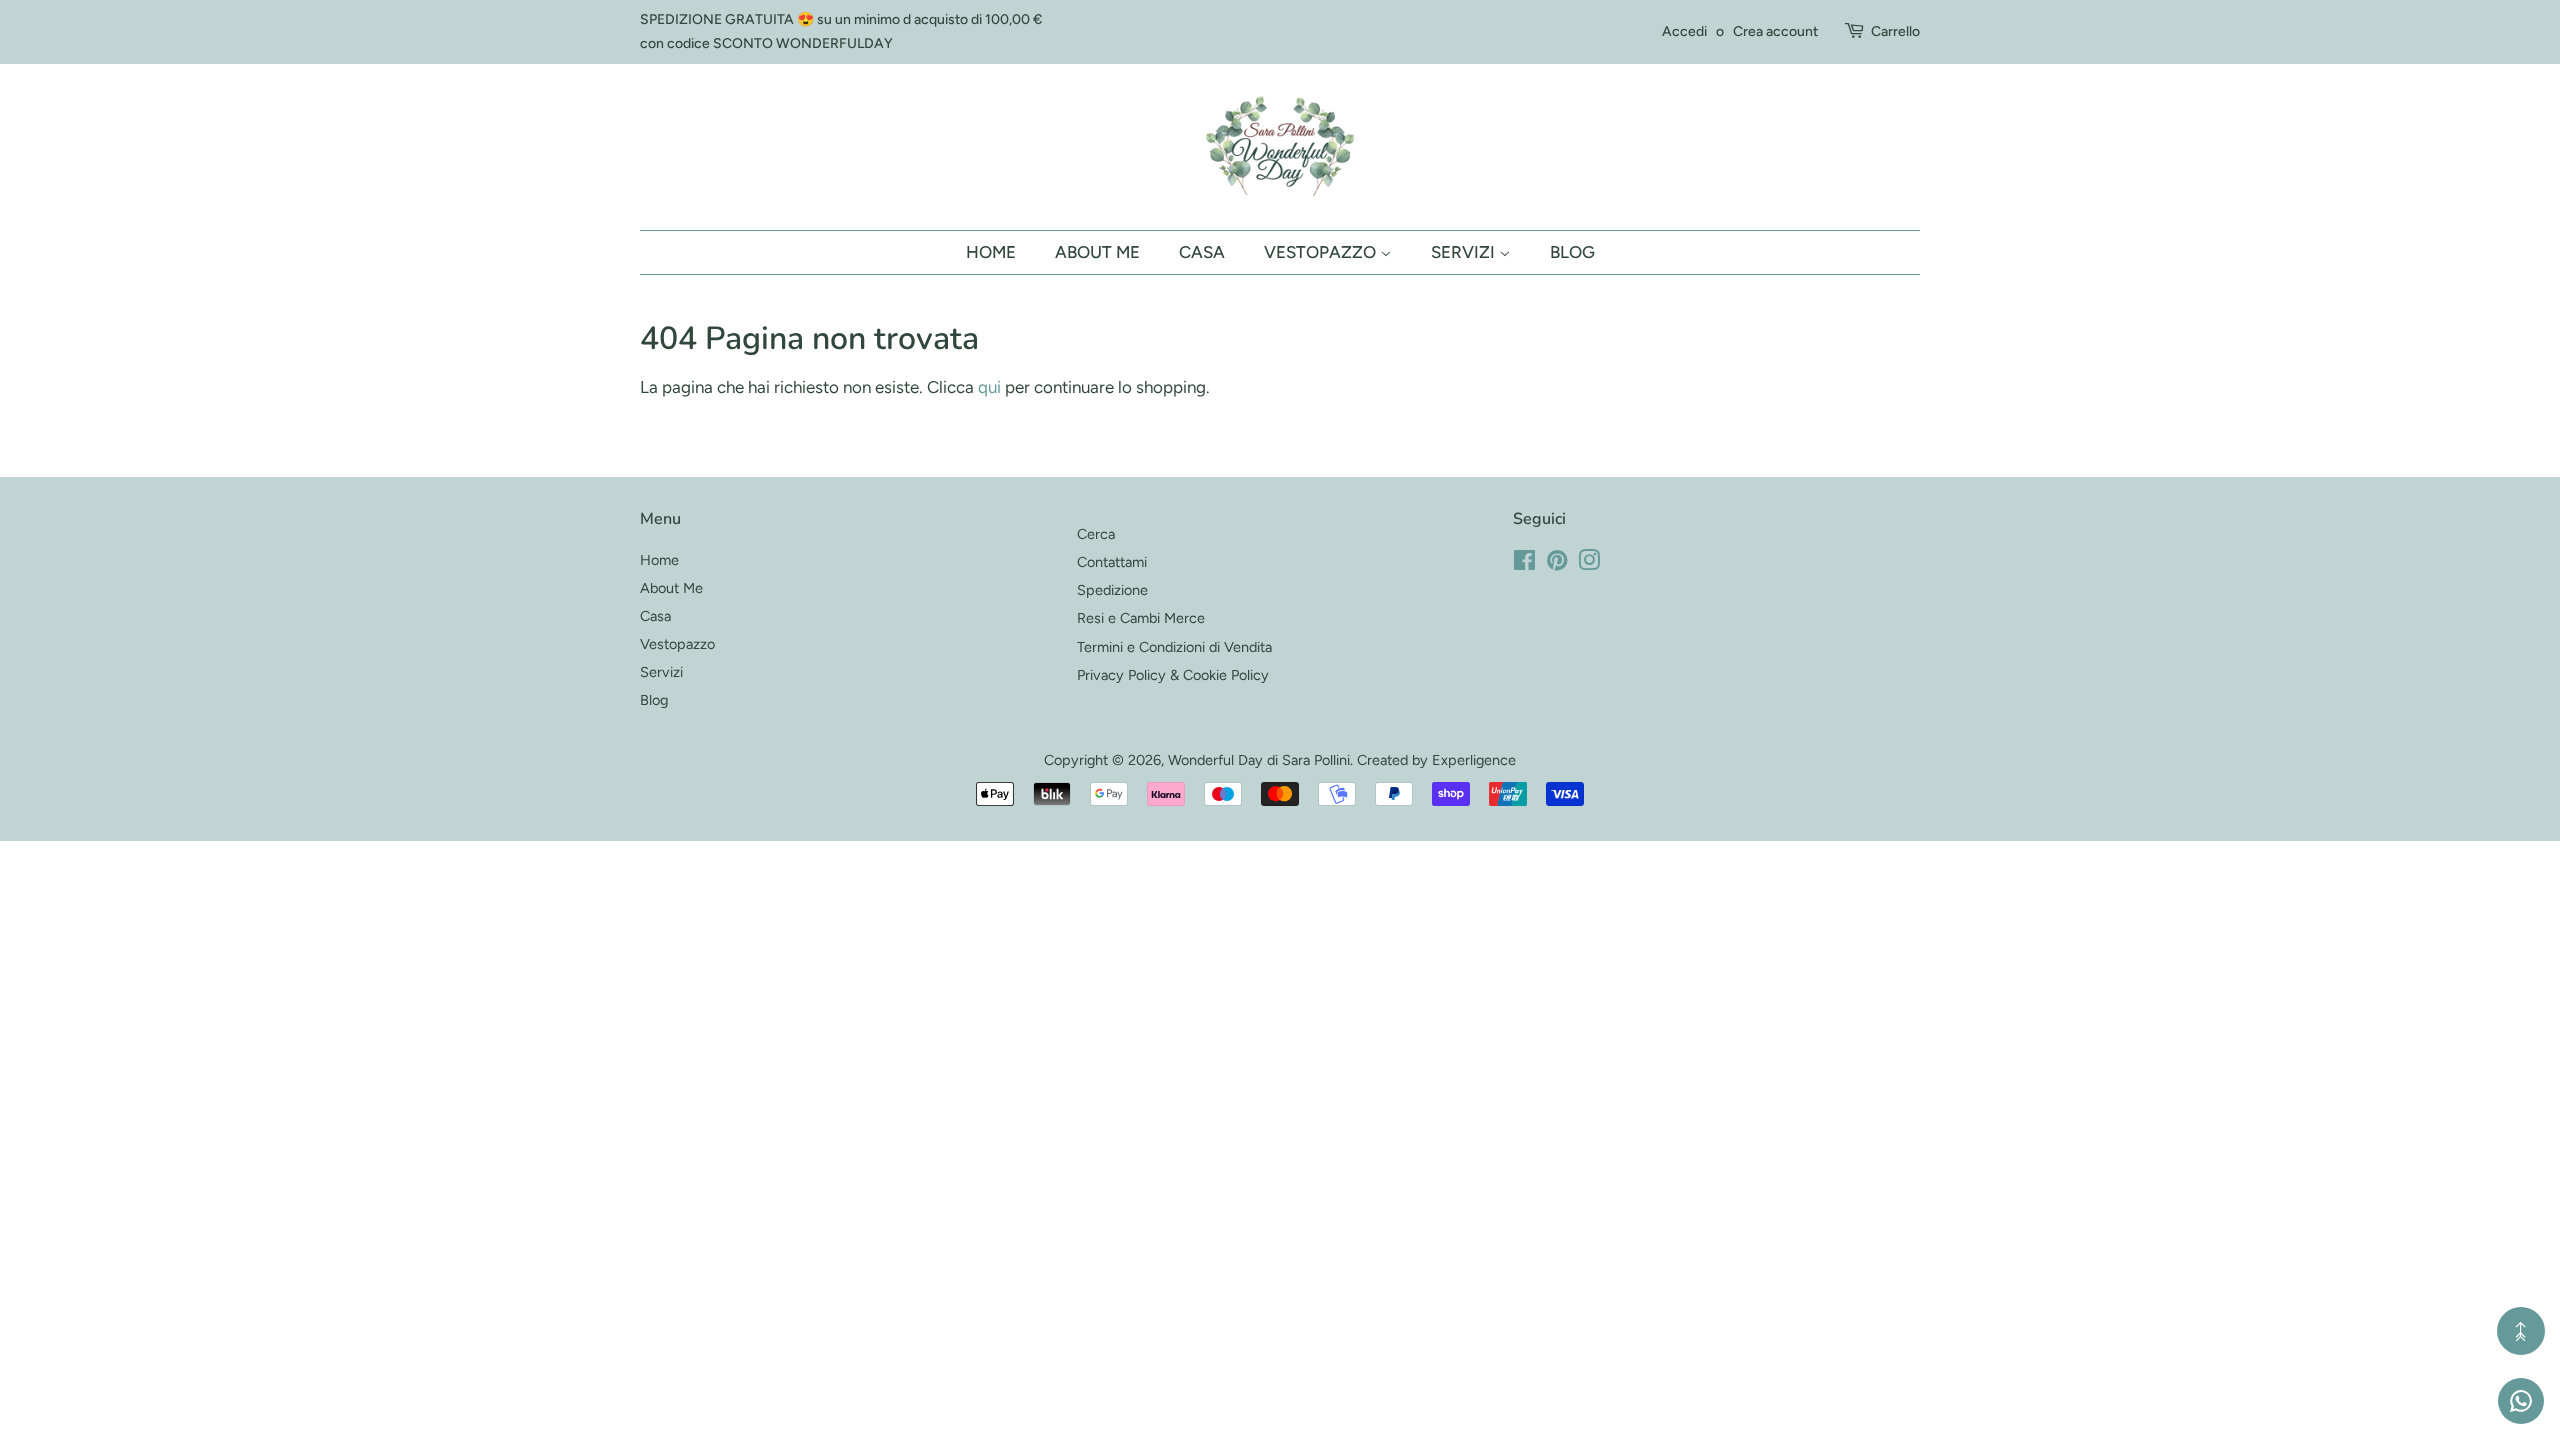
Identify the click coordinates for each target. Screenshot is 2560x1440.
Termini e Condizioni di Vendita (1174, 647)
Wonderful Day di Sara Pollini (1259, 760)
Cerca (1096, 534)
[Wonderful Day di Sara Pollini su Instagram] (1589, 564)
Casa (1202, 252)
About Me (1097, 252)
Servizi (1465, 252)
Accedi (1684, 31)
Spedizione (1112, 590)
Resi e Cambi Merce (1141, 618)
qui (989, 387)
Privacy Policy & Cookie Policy (1173, 675)
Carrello (1895, 31)
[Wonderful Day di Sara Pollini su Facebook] (1524, 564)
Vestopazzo (1322, 252)
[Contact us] (2521, 1401)
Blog (1572, 252)
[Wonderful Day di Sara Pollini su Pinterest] (1557, 564)
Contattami (1112, 562)
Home (991, 252)
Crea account (1775, 31)
